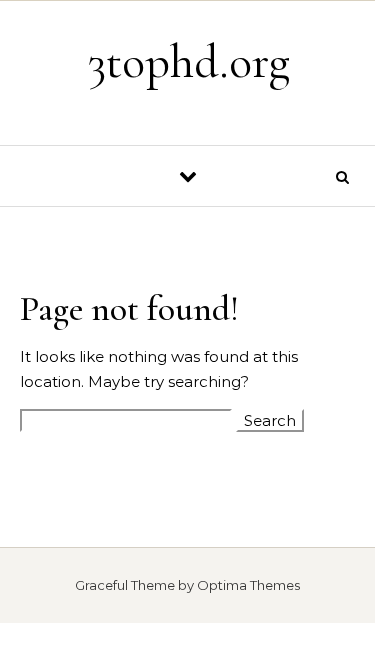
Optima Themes (248, 585)
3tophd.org (189, 62)
